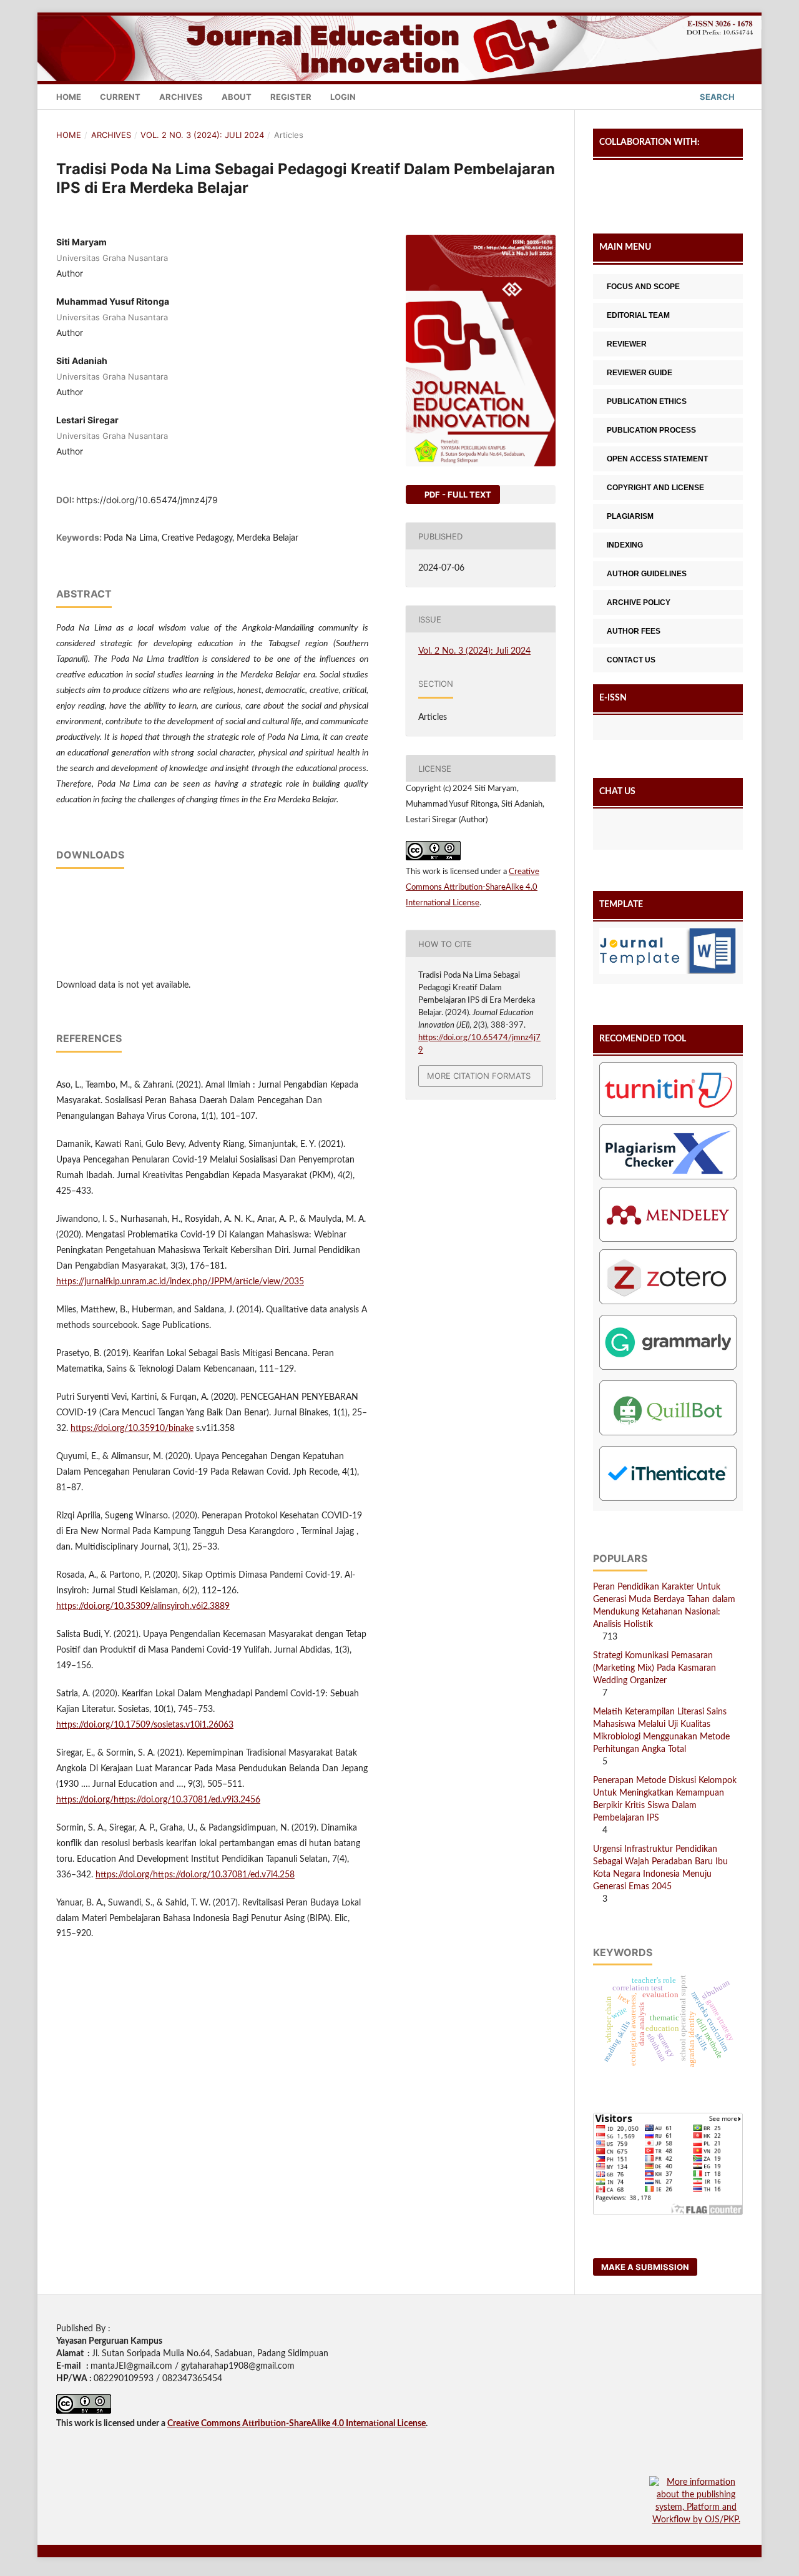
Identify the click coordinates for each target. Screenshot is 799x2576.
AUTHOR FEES (634, 631)
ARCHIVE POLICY (639, 602)
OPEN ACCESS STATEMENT (657, 459)
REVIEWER (627, 344)
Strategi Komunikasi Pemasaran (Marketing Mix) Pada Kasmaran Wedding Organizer (654, 1668)
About (237, 97)
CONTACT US (631, 660)
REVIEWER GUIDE (640, 373)
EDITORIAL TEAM (638, 315)
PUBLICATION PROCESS (651, 430)
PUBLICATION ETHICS (647, 401)
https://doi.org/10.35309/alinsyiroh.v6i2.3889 (143, 1606)
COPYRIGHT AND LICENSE (655, 488)
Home (69, 97)
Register (291, 97)
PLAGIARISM (630, 516)
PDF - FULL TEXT (457, 494)
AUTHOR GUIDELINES (647, 574)
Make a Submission (645, 2267)
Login (343, 97)
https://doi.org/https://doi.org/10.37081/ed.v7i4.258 (195, 1875)
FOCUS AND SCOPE (643, 287)
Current (120, 97)
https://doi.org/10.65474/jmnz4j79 (147, 500)
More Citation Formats (479, 1076)
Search (716, 97)
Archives (181, 97)
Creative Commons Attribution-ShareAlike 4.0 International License (473, 887)
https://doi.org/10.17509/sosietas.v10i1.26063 (145, 1725)
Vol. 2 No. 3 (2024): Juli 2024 (202, 135)
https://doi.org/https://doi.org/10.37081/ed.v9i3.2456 (158, 1800)
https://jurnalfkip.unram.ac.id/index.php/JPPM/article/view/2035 (180, 1282)
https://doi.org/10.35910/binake (132, 1428)
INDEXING (625, 545)
